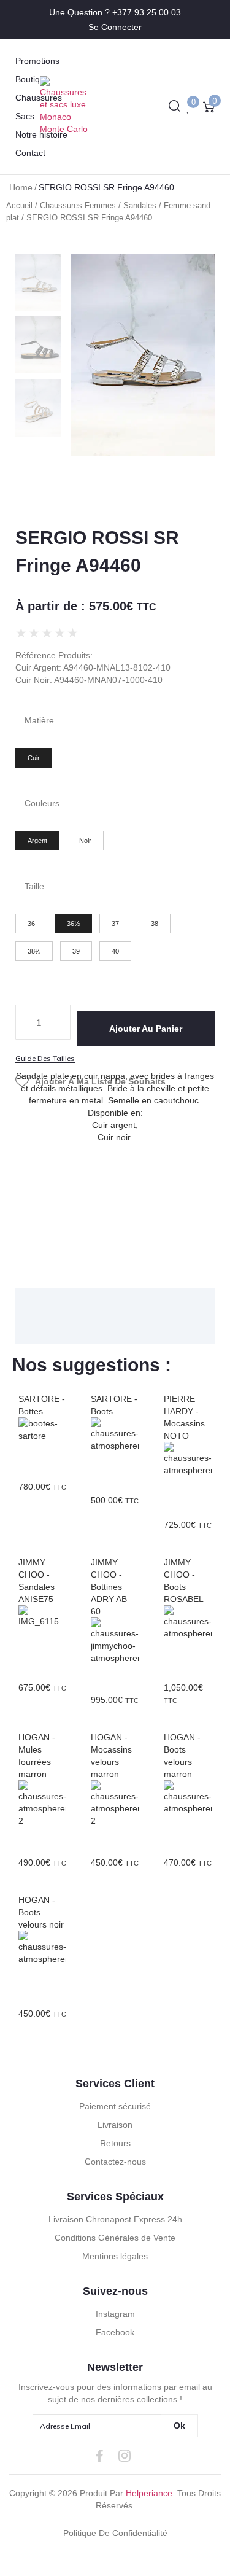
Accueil (19, 205)
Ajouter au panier (146, 1029)
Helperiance (149, 2493)
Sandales (140, 205)
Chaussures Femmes (78, 205)
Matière (39, 720)
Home (21, 187)
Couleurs (42, 803)
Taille (34, 886)
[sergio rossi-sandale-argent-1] (143, 355)
